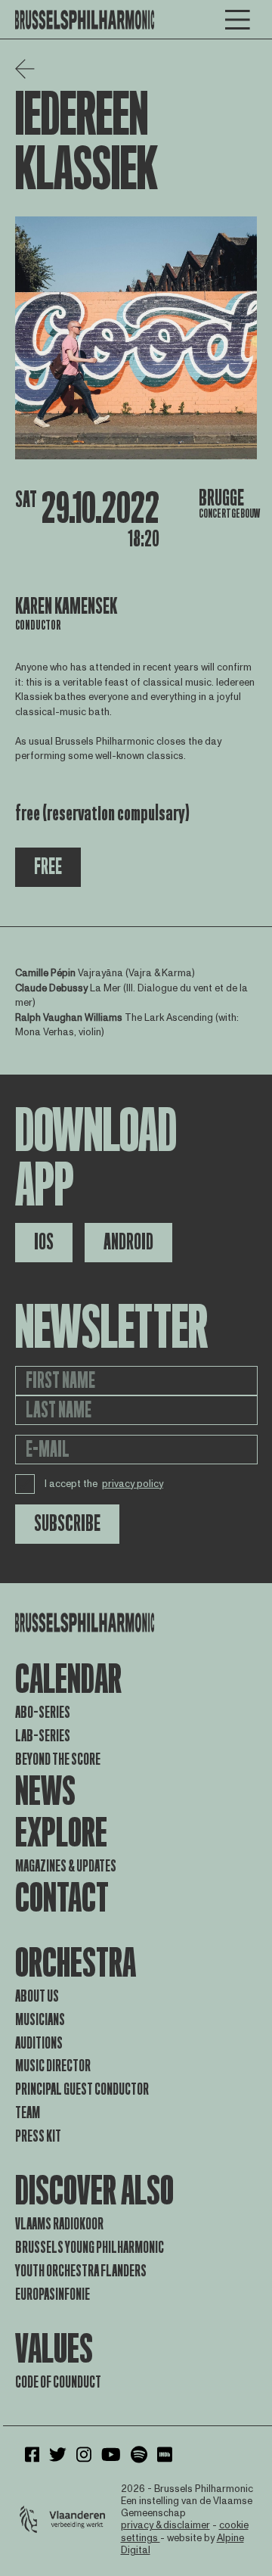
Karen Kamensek (66, 607)
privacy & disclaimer (165, 2525)
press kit (38, 2136)
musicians (40, 2020)
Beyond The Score (58, 1759)
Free (48, 867)
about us (37, 1996)
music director (53, 2066)
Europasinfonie (53, 2294)
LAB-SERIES (43, 1736)
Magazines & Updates (66, 1866)
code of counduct (58, 2382)
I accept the (104, 1484)
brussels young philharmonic (90, 2248)
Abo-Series (43, 1713)
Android (128, 1242)
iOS (44, 1242)
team (28, 2113)
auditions (39, 2043)
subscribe (67, 1524)
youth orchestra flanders (81, 2271)
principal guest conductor (82, 2089)
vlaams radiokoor (59, 2224)
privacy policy (133, 1484)
